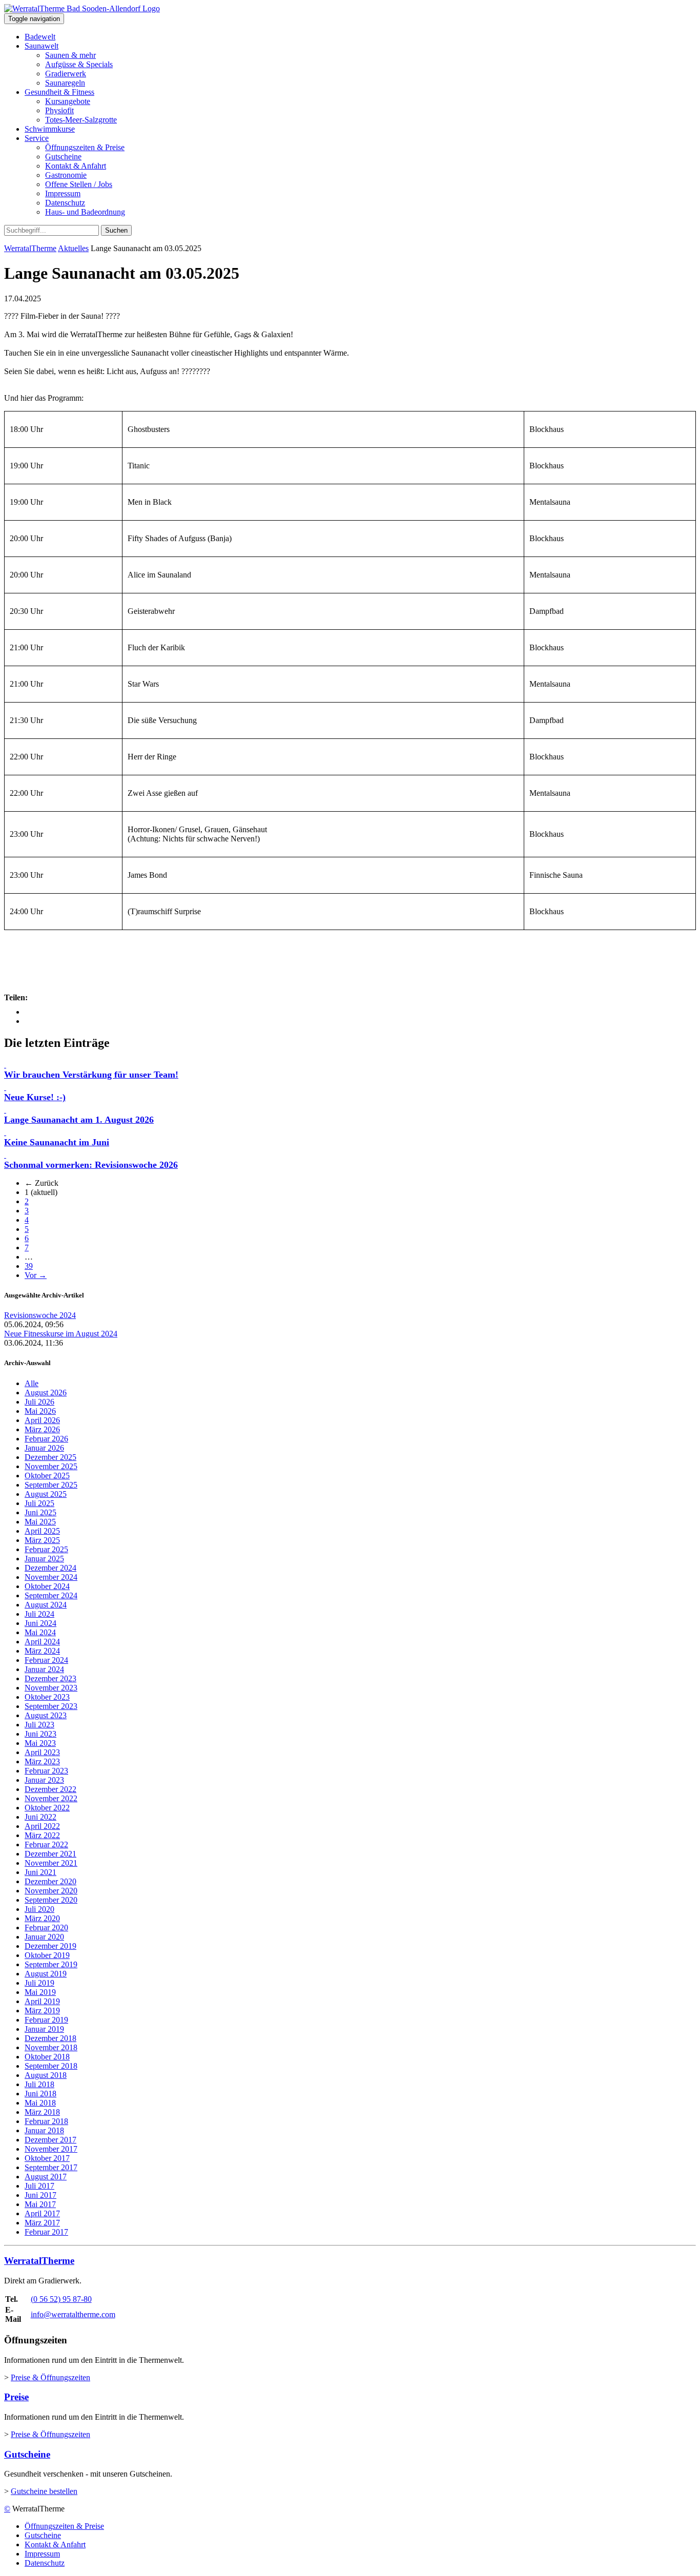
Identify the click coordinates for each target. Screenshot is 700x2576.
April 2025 (42, 1531)
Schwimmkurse (50, 129)
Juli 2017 (39, 2186)
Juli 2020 (39, 1909)
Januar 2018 (44, 2130)
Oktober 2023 (47, 1697)
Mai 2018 (40, 2103)
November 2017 (51, 2149)
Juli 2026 (39, 1402)
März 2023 (42, 1761)
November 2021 (51, 1863)
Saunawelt (42, 46)
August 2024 (46, 1605)
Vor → (36, 1275)
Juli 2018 (39, 2084)
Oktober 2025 (47, 1476)
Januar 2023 (44, 1780)
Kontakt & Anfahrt (76, 166)
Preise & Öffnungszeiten (50, 2377)
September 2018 (51, 2066)
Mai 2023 (40, 1743)
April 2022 (42, 1826)
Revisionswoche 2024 (40, 1315)
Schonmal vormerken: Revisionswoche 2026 (91, 1165)
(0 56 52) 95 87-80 (61, 2299)
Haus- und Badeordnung (85, 212)
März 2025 (42, 1540)
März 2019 (42, 2011)
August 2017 (46, 2177)
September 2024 (51, 1595)
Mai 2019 (40, 1992)
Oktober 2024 (47, 1586)
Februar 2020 (46, 1928)
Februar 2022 (46, 1845)
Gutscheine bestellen (44, 2491)
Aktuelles (73, 248)
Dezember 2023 (50, 1678)
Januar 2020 (44, 1937)
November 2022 (51, 1798)
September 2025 (51, 1485)
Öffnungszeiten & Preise (85, 147)
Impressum (63, 193)
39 (29, 1266)
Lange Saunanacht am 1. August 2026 (79, 1120)
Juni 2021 (40, 1872)
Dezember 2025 (50, 1457)
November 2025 (51, 1466)
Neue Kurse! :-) (35, 1097)
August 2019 (46, 1974)
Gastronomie (66, 175)
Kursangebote (68, 101)
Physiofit (59, 110)
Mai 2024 (40, 1632)
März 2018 (42, 2112)
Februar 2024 (46, 1660)
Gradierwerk (66, 74)
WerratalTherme (30, 248)
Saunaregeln (65, 83)
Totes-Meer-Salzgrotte (81, 120)
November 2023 (51, 1688)
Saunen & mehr (70, 55)
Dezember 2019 (50, 1946)
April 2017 (42, 2213)
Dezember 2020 (50, 1881)
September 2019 (51, 1964)
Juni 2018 (40, 2094)
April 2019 (42, 2001)
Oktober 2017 (47, 2158)
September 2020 (51, 1900)
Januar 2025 (44, 1559)
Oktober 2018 (47, 2057)
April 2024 (42, 1642)
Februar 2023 (46, 1771)
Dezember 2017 (50, 2140)
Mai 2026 (40, 1411)
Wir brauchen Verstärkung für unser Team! (91, 1075)
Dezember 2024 (50, 1568)
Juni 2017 (40, 2195)
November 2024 (51, 1577)
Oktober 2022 (47, 1808)
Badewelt (40, 37)
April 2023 (42, 1752)
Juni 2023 (40, 1734)
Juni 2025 (40, 1512)
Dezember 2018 (50, 2038)
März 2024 (42, 1651)
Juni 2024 (40, 1623)
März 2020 (42, 1918)
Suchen (116, 230)
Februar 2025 (46, 1549)
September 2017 (51, 2167)
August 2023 (46, 1715)
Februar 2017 (46, 2232)
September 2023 (51, 1706)
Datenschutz (65, 203)
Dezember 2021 (50, 1854)
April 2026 (42, 1420)
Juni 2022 (40, 1817)
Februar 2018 (46, 2121)
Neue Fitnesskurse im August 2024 (61, 1334)
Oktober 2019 (47, 1955)
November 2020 (51, 1891)
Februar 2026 (46, 1439)
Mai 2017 (40, 2204)
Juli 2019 (39, 1983)
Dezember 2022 (50, 1789)
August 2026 (46, 1393)
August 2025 (46, 1494)
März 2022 (42, 1835)
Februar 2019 (46, 2020)
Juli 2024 (39, 1614)
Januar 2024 (44, 1669)
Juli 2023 (39, 1725)
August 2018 (46, 2075)
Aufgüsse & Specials (79, 64)
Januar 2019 (44, 2029)
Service (37, 138)
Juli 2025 (39, 1503)
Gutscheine (63, 157)
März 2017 (42, 2223)
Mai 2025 (40, 1522)
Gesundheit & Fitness (59, 92)
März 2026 (42, 1429)
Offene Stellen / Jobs (79, 184)
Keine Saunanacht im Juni (57, 1142)
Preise (16, 2397)
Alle (32, 1383)
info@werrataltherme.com (73, 2314)
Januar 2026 (44, 1448)
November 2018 (51, 2047)
